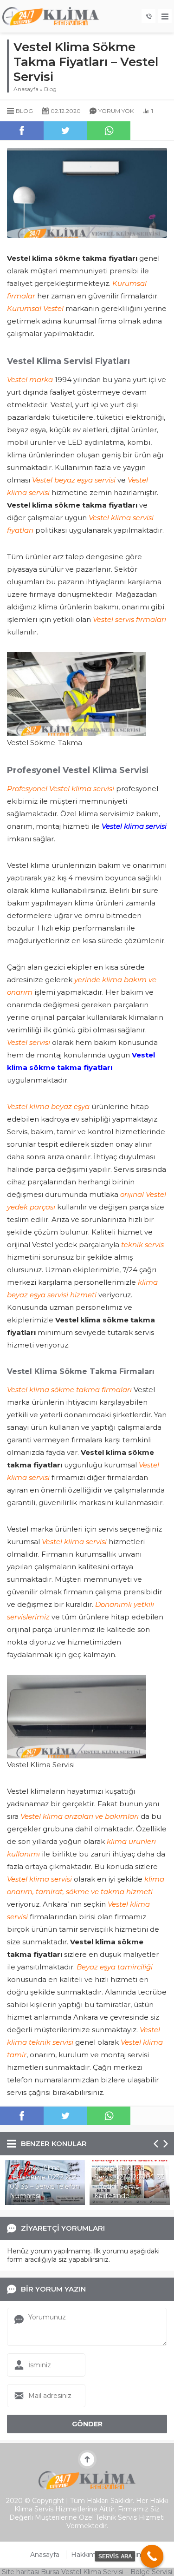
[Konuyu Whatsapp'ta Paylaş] (109, 131)
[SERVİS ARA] (152, 2556)
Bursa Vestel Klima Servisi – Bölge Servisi (106, 2572)
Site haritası (20, 2572)
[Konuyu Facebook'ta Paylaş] (22, 131)
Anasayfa (26, 89)
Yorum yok (116, 111)
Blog (50, 89)
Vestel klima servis (133, 826)
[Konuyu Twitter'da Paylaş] (65, 131)
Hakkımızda (90, 2555)
